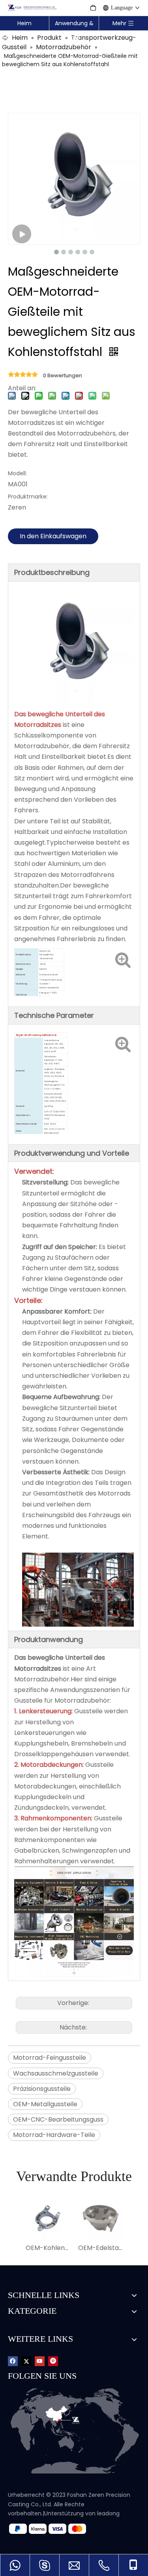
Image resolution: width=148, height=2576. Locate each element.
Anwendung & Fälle (74, 25)
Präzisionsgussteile (42, 2089)
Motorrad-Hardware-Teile (54, 2135)
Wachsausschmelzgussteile (56, 2073)
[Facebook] (13, 2361)
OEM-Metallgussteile (45, 2104)
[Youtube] (40, 2361)
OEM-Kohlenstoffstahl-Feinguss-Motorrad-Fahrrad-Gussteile (48, 2248)
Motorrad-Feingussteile (50, 2058)
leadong (108, 2513)
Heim (24, 23)
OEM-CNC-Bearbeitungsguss (58, 2119)
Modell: (17, 473)
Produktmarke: (28, 497)
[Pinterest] (53, 2361)
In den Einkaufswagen (53, 536)
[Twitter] (26, 2361)
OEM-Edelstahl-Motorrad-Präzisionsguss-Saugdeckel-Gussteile (100, 2248)
